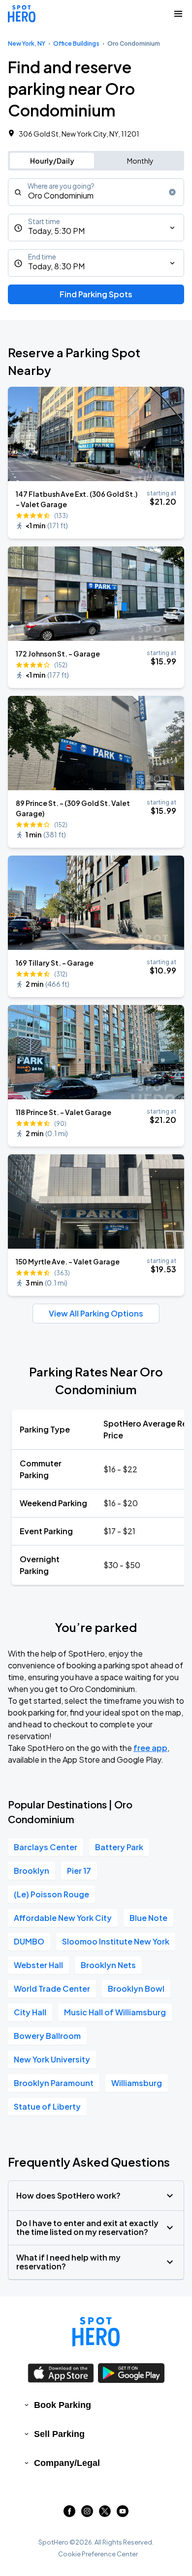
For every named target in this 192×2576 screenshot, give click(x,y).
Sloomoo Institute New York (116, 1941)
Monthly (140, 161)
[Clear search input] (172, 192)
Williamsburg (137, 2083)
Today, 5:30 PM (56, 231)
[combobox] (96, 192)
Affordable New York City (63, 1918)
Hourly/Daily (52, 161)
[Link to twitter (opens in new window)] (105, 2514)
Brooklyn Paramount (54, 2083)
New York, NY (27, 43)
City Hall (30, 2012)
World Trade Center (52, 1989)
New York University (52, 2059)
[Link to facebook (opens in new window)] (69, 2514)
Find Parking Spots (96, 294)
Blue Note (148, 1918)
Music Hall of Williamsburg (115, 2012)
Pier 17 (79, 1871)
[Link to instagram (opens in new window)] (87, 2514)
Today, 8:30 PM (56, 266)
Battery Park (119, 1847)
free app (150, 1748)
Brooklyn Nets (108, 1965)
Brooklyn (32, 1871)
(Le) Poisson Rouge (51, 1894)
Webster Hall (38, 1965)
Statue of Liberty (47, 2106)
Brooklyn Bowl (136, 1989)
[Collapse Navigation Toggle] (178, 14)
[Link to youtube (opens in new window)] (123, 2514)
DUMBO (29, 1941)
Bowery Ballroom (47, 2036)
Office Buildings (76, 43)
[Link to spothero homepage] (96, 2332)
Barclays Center (46, 1847)
